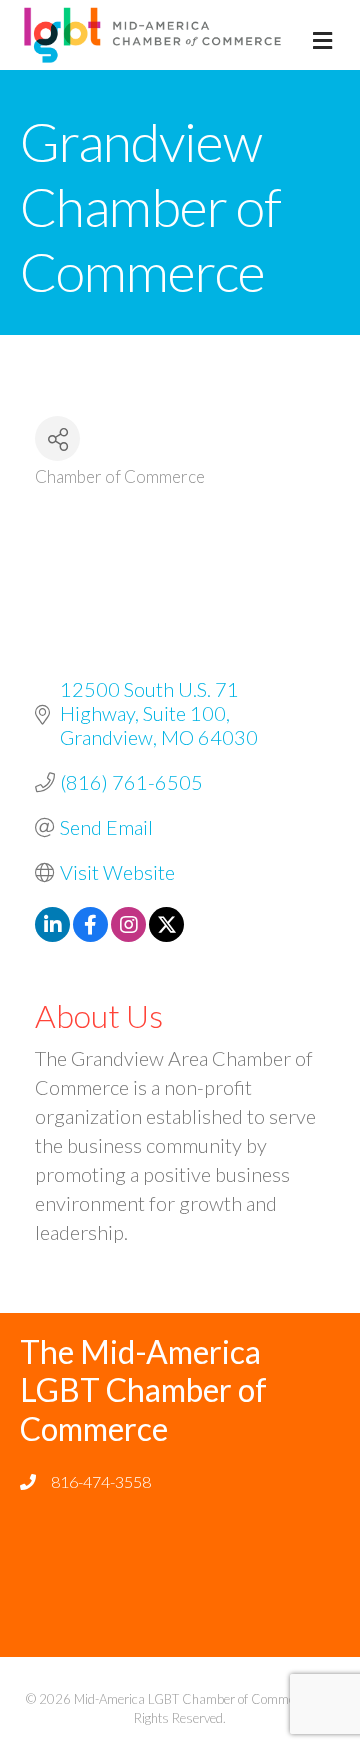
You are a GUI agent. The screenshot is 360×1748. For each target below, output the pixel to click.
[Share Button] (57, 438)
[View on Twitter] (166, 934)
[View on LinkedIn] (52, 934)
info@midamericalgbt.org (135, 1515)
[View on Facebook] (90, 934)
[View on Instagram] (128, 934)
